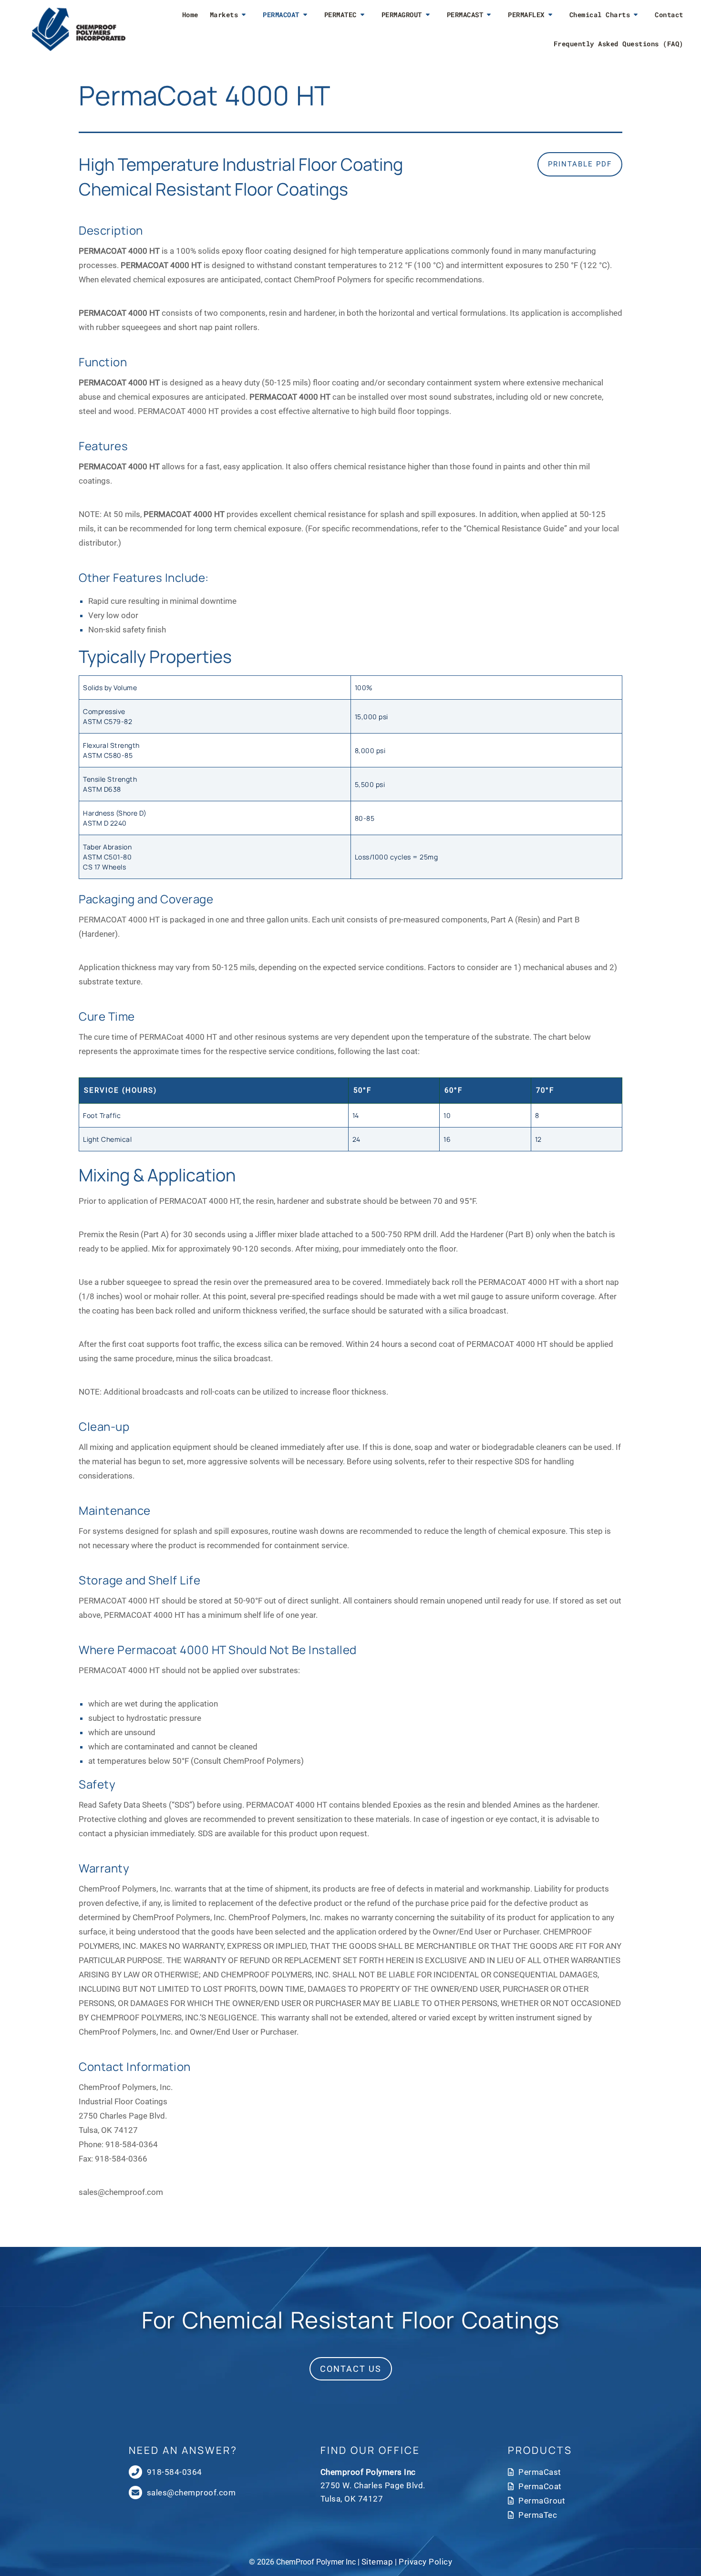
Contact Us (351, 2369)
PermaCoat (540, 2486)
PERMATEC (340, 15)
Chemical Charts (600, 15)
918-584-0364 (132, 2144)
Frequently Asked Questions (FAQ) (619, 44)
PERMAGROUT (402, 15)
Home (190, 15)
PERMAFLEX (526, 15)
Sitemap (377, 2562)
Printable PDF (580, 164)
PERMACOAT (281, 15)
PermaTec (538, 2515)
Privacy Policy (425, 2562)
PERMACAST (465, 15)
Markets (224, 15)
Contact (669, 15)
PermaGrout (542, 2501)
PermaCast (540, 2472)
